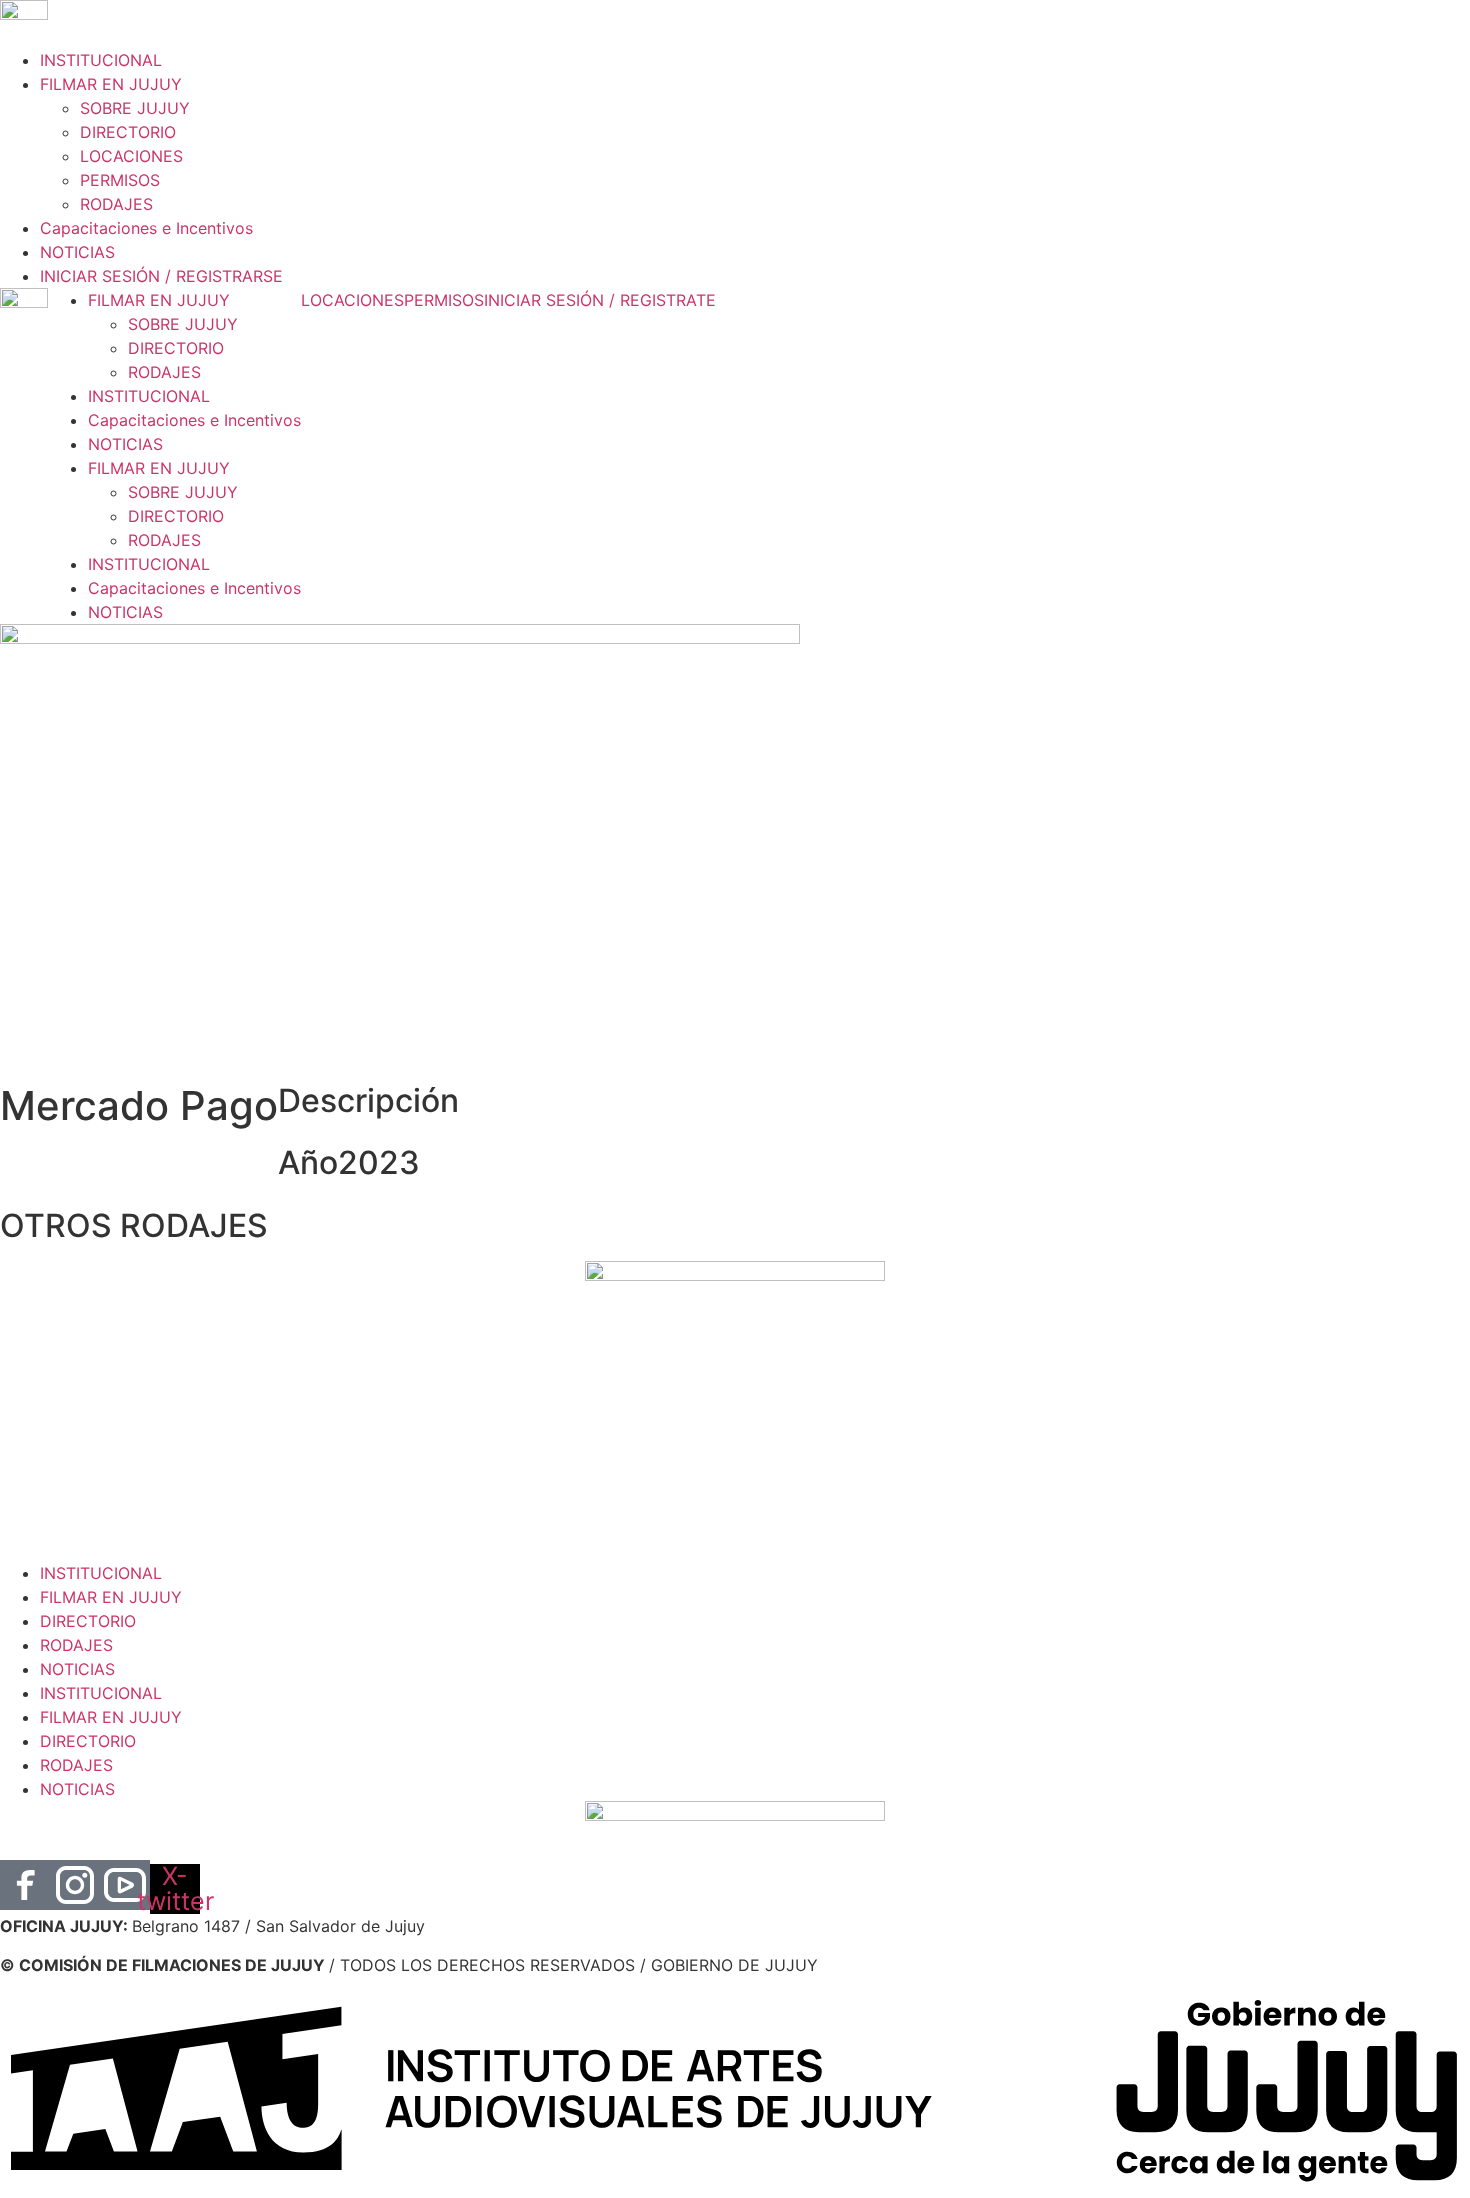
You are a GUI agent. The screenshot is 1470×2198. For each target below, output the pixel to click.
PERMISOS (120, 180)
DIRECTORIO (128, 132)
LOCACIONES (131, 156)
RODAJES (116, 204)
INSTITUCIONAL (101, 60)
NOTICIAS (77, 252)
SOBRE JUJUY (135, 108)
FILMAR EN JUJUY (111, 84)
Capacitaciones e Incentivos (146, 228)
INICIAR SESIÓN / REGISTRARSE (161, 276)
